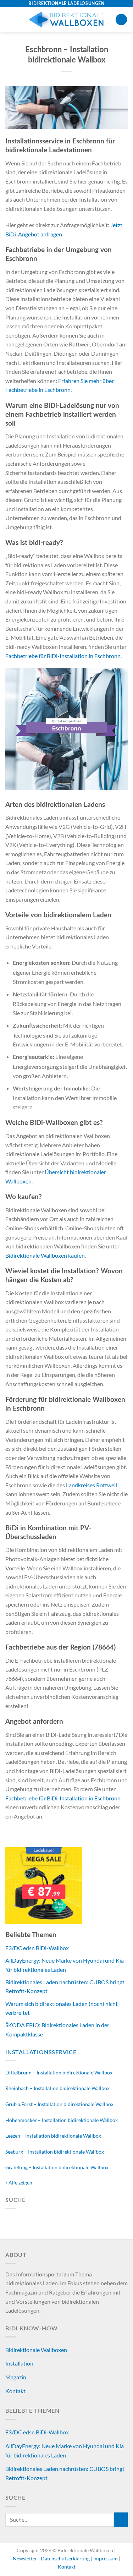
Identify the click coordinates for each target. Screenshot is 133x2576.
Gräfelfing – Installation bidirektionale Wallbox (57, 2167)
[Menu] (10, 19)
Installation (19, 2363)
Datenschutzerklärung (66, 2558)
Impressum (106, 2558)
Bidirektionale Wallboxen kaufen (45, 1255)
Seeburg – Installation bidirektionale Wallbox (55, 2152)
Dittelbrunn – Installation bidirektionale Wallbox (59, 2072)
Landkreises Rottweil (92, 1485)
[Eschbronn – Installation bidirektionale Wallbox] (66, 107)
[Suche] (121, 20)
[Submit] (121, 2519)
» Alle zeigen (19, 2183)
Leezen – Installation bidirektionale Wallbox (53, 2136)
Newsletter (26, 2558)
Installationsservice (41, 2052)
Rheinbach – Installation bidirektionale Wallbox (57, 2088)
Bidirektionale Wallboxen (36, 2350)
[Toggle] (125, 2350)
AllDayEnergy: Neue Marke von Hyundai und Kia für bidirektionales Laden (65, 2451)
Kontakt (15, 2391)
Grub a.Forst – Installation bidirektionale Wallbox (59, 2104)
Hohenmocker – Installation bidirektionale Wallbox (62, 2120)
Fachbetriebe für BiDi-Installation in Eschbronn (63, 656)
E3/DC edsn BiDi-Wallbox (37, 1948)
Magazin (16, 2377)
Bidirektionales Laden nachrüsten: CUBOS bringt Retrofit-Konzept (65, 2473)
